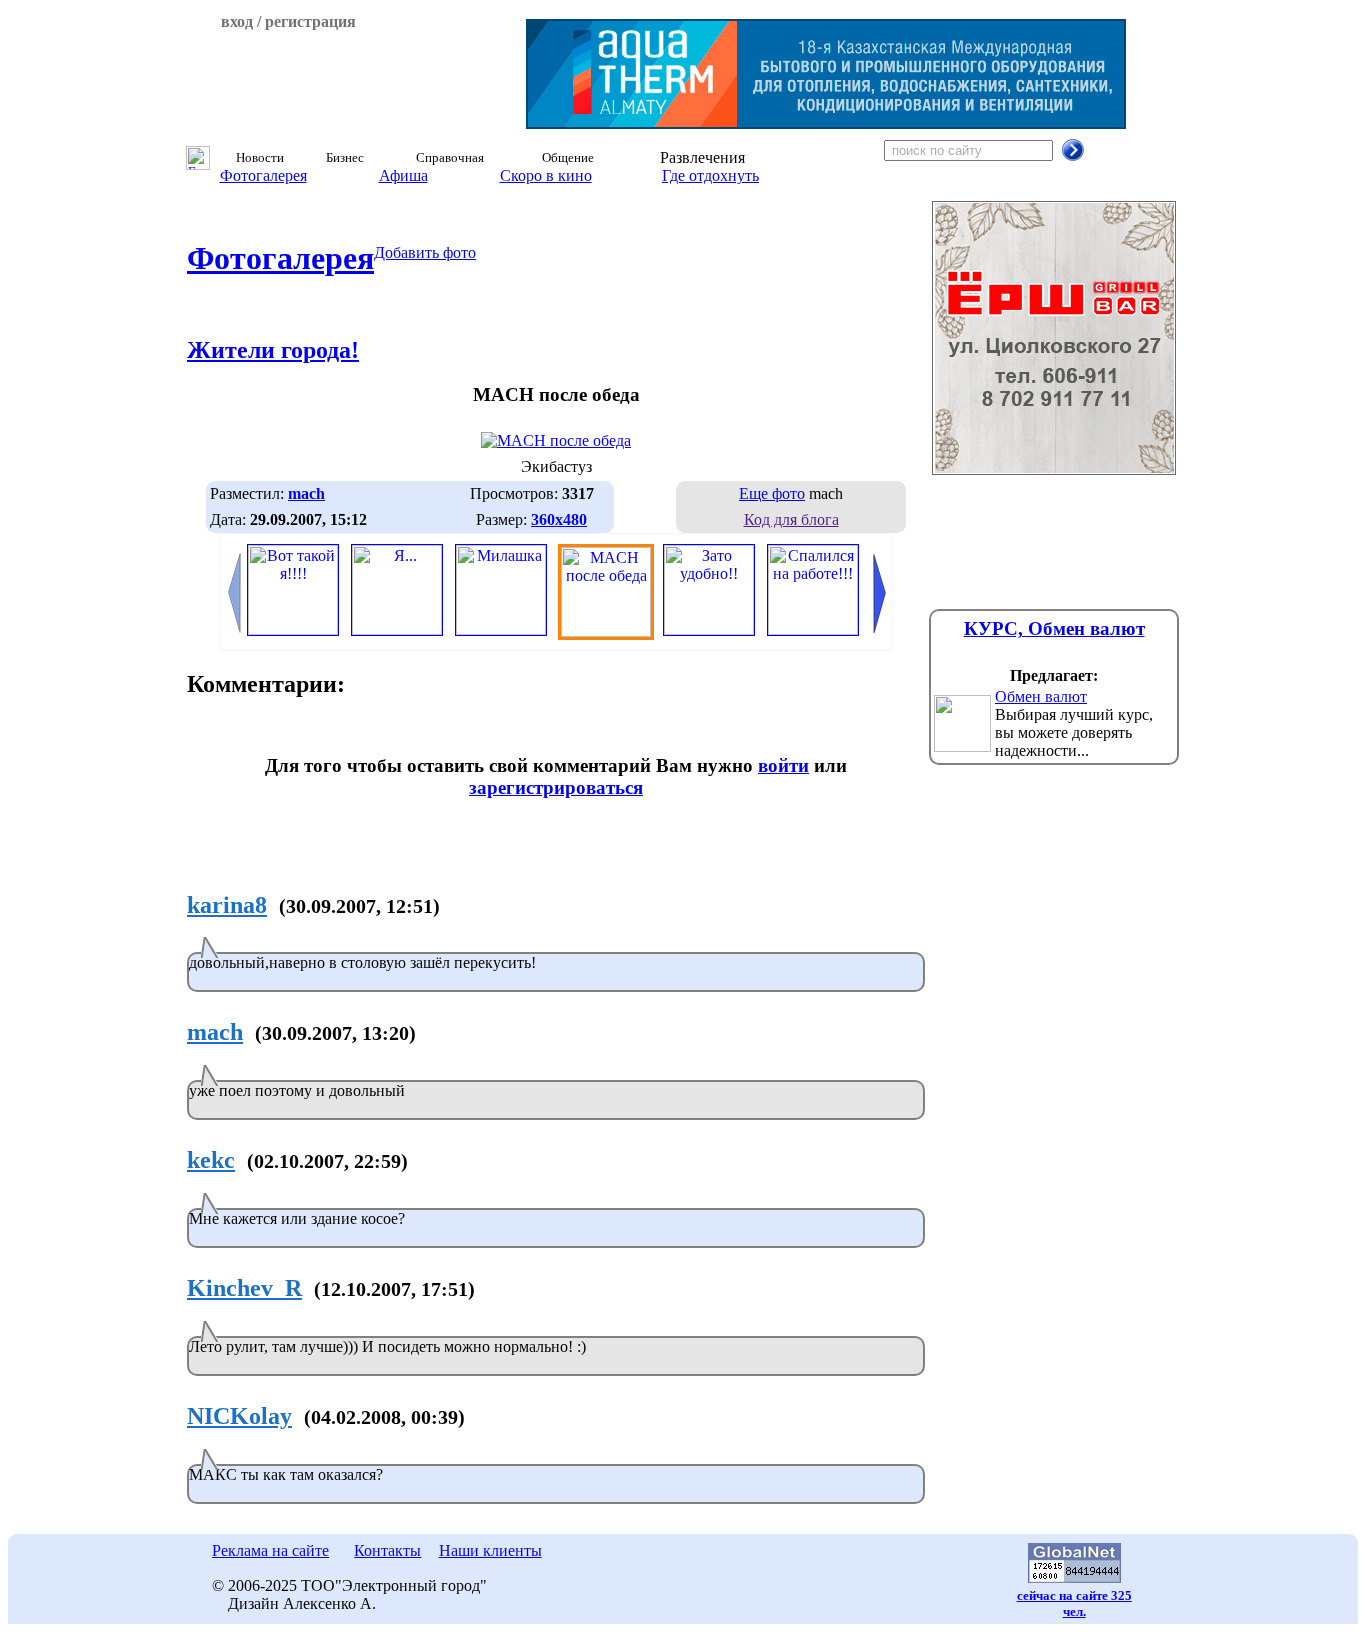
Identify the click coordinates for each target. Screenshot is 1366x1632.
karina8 (227, 905)
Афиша (403, 175)
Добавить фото (425, 252)
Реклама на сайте (270, 1550)
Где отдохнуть (710, 175)
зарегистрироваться (556, 787)
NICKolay (239, 1416)
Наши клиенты (490, 1550)
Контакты (387, 1550)
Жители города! (273, 350)
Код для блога (791, 519)
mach (215, 1032)
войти (783, 765)
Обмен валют (1041, 696)
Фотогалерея (263, 175)
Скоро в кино (546, 175)
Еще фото (772, 493)
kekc (211, 1160)
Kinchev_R (244, 1288)
